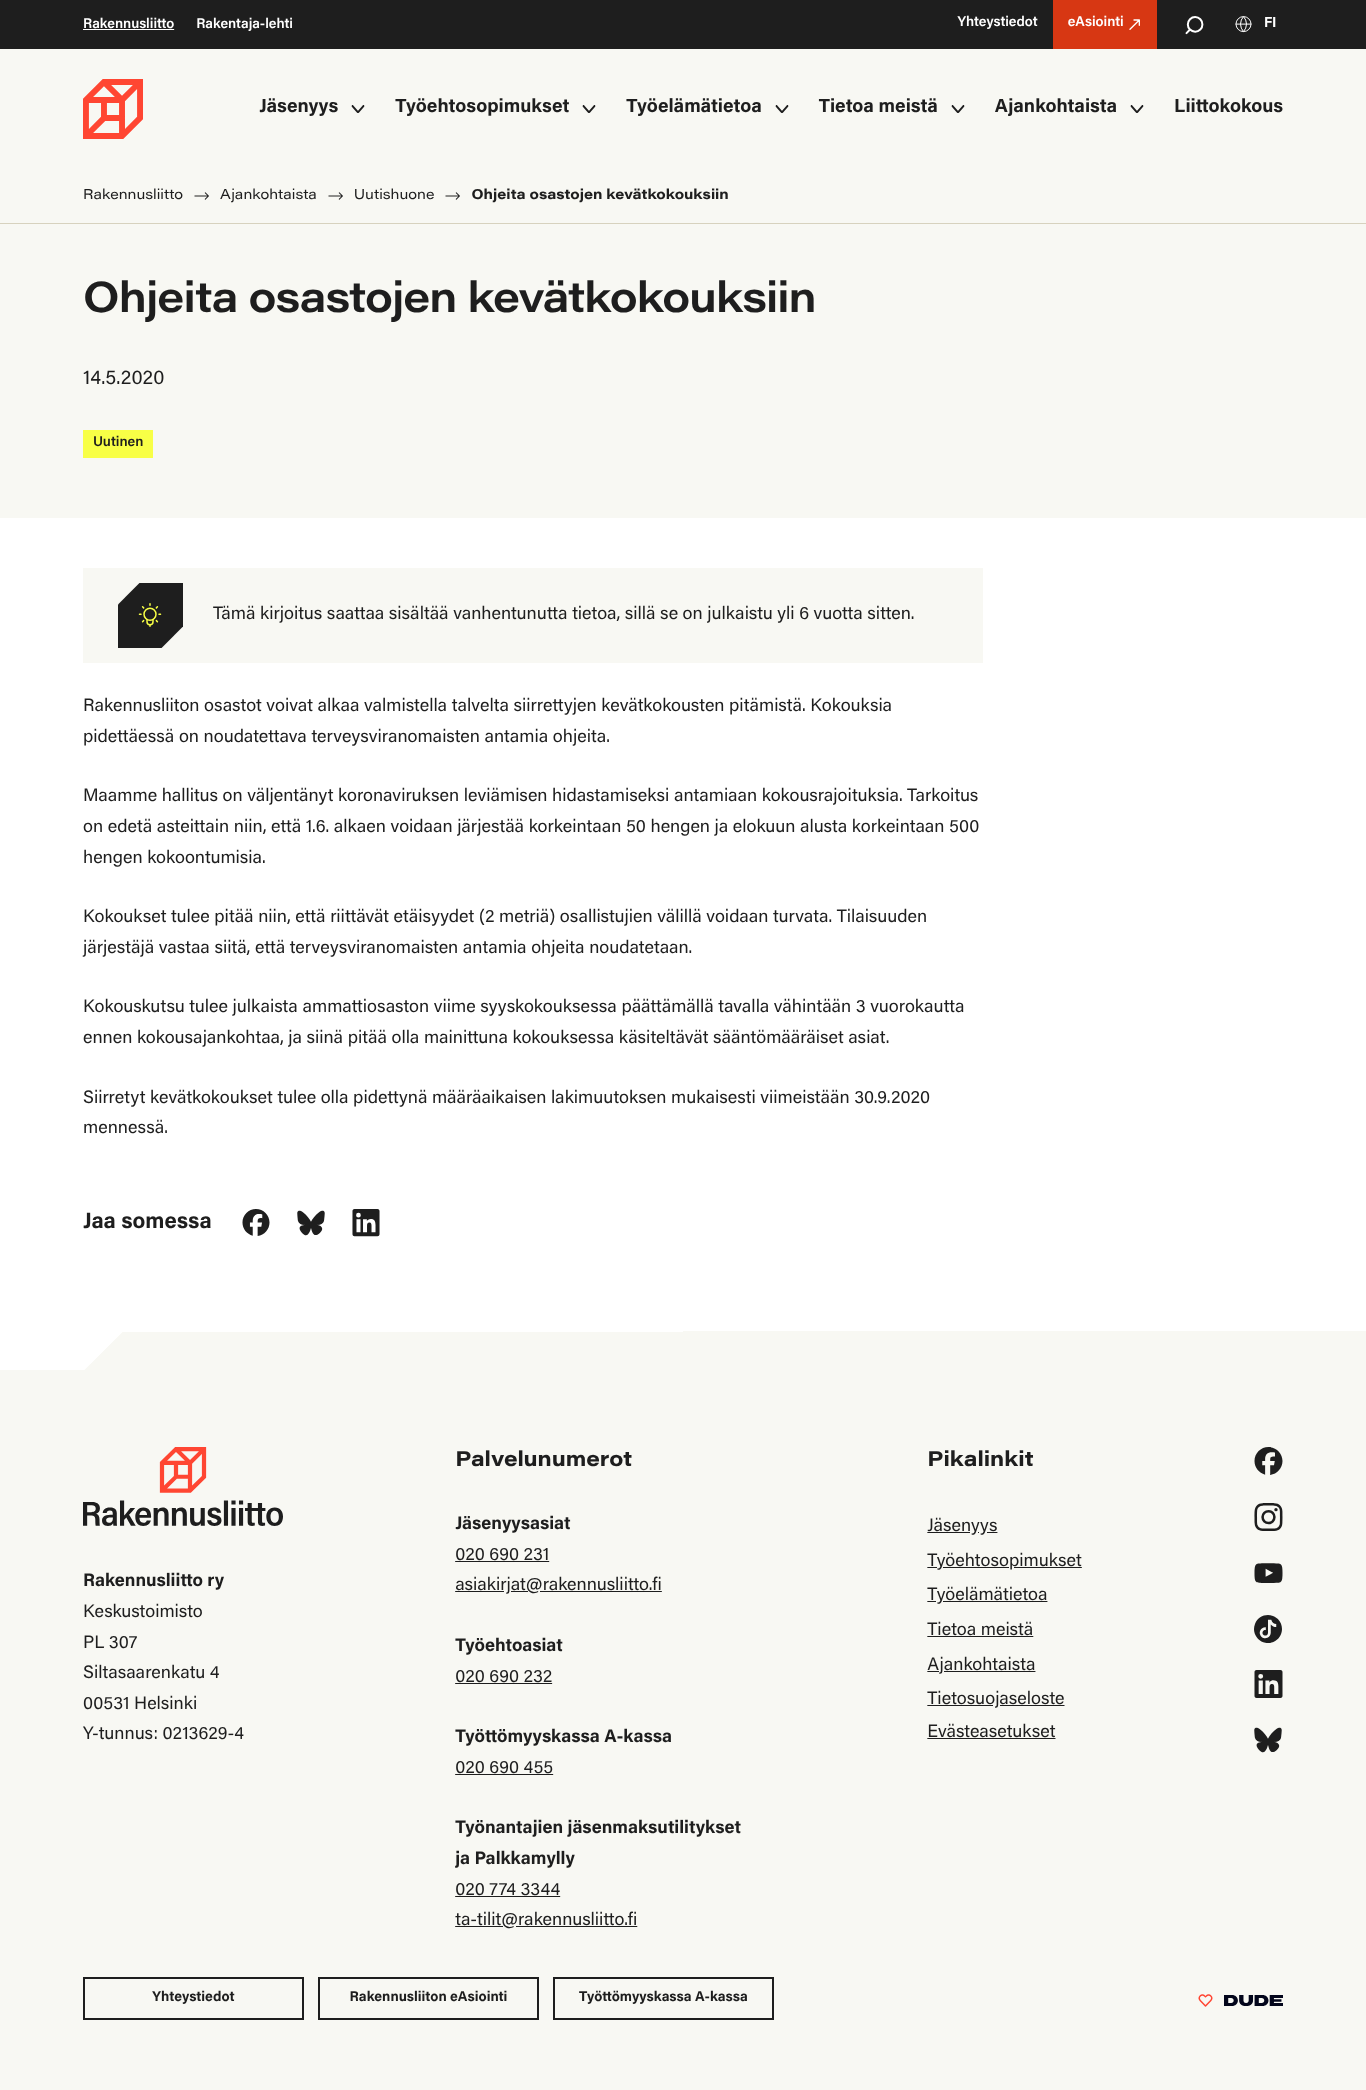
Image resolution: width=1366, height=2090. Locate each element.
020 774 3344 (507, 1891)
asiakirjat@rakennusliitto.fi (558, 1586)
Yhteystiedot (193, 1998)
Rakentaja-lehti (244, 25)
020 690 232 (503, 1678)
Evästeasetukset (991, 1733)
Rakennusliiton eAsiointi (429, 1998)
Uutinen (118, 443)
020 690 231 (502, 1556)
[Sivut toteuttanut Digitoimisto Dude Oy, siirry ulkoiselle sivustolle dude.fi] (1240, 2005)
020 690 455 (504, 1769)
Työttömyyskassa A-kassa (663, 1998)
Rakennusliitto (128, 25)
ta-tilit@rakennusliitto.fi (546, 1921)
